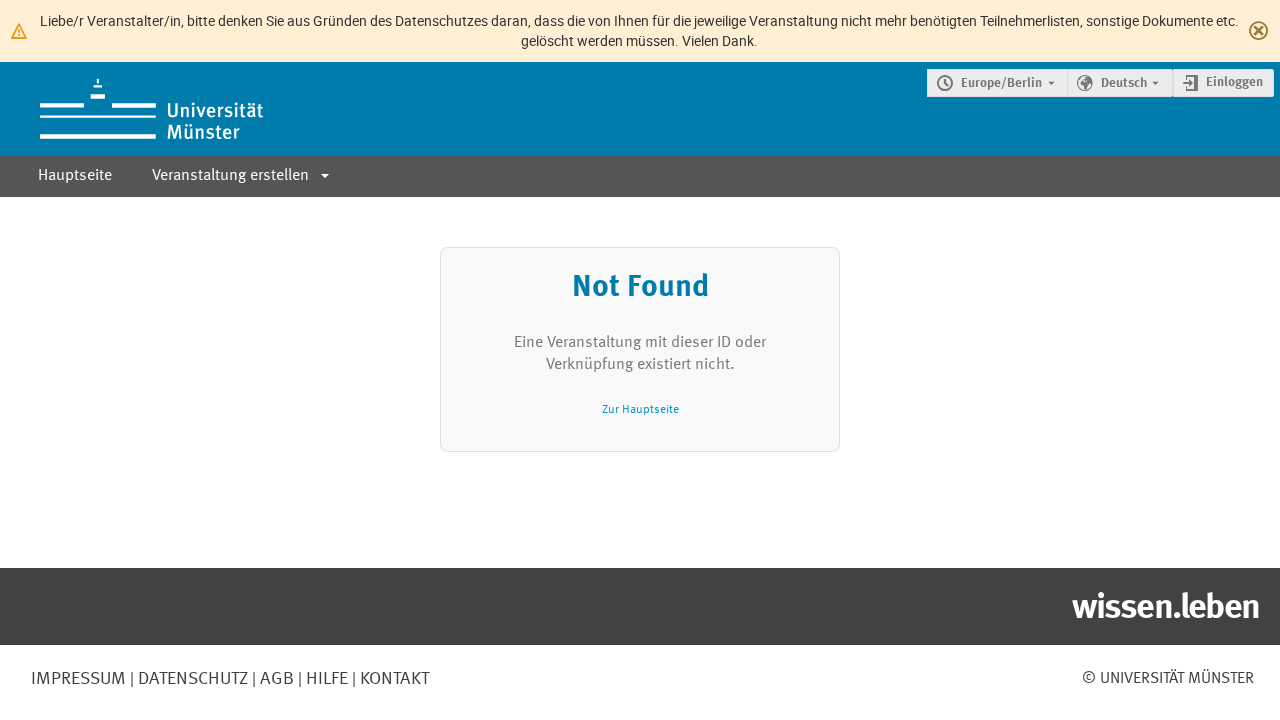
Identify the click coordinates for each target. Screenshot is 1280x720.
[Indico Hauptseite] (131, 109)
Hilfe (325, 679)
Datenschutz (191, 679)
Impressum (78, 679)
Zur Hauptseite (640, 409)
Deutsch (1124, 83)
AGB (275, 679)
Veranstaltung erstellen (230, 176)
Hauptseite (75, 176)
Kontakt (394, 679)
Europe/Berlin (1001, 83)
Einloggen (1234, 82)
